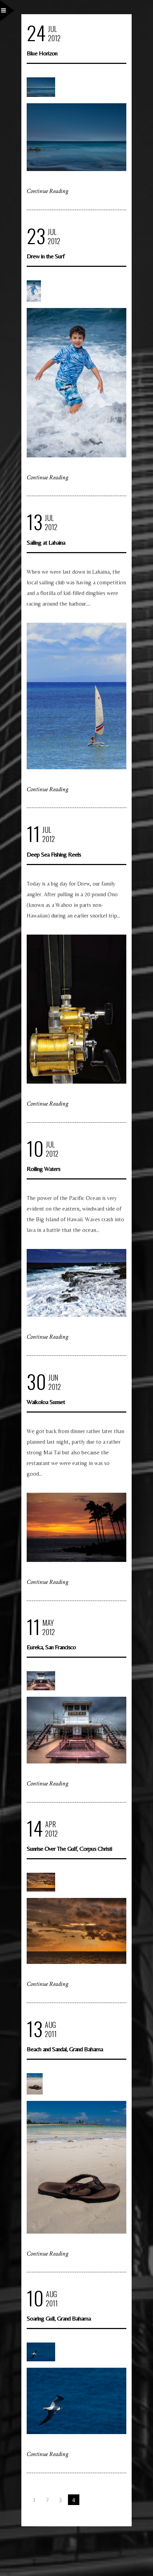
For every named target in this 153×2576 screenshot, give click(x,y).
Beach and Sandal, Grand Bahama (65, 2049)
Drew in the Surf (46, 256)
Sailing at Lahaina (46, 542)
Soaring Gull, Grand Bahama (59, 2318)
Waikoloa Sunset (46, 1402)
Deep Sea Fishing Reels (54, 854)
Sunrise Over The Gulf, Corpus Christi (69, 1848)
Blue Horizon (42, 53)
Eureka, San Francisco (51, 1647)
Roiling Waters (43, 1169)
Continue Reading (48, 191)
